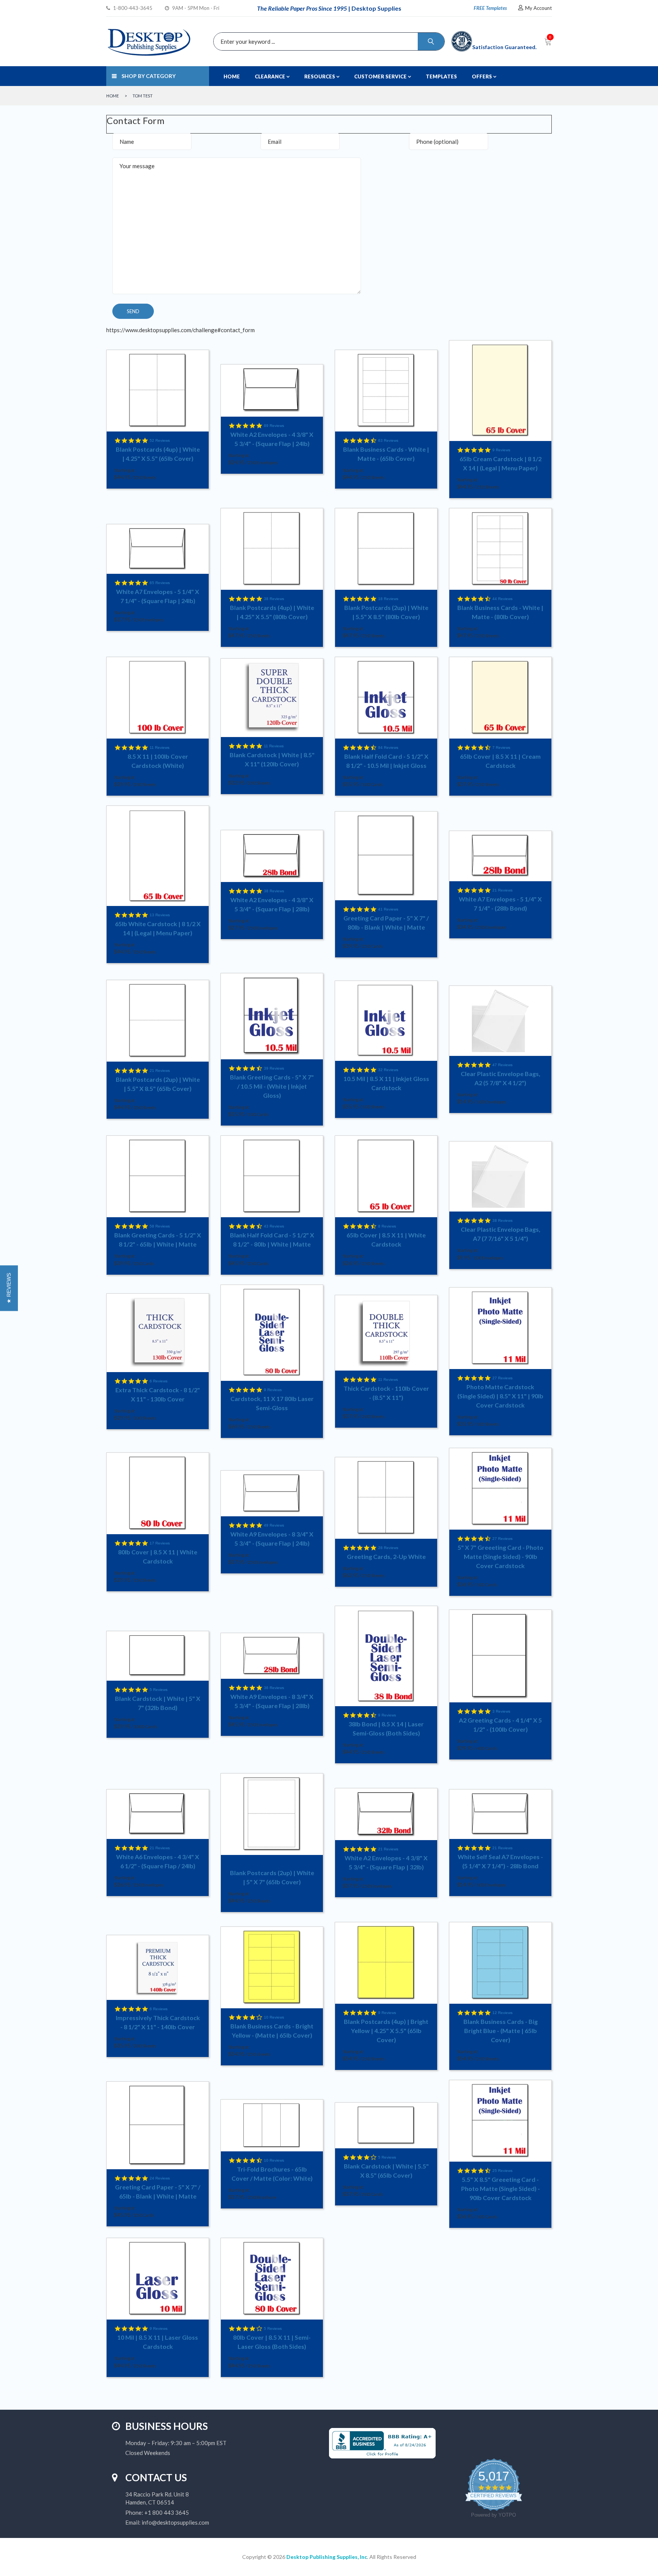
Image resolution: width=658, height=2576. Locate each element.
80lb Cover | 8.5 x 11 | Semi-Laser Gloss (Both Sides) (272, 2342)
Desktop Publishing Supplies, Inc (327, 2557)
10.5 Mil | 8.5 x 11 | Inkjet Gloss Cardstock (386, 1083)
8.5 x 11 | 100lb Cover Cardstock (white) (158, 761)
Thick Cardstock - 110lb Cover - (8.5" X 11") (386, 1393)
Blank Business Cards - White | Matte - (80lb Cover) (500, 612)
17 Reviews (160, 1543)
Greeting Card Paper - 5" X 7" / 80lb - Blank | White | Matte (386, 923)
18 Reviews (388, 599)
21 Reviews (502, 890)
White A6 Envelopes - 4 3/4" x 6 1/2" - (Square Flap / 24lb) (158, 1861)
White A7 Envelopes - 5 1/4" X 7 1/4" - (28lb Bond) (500, 904)
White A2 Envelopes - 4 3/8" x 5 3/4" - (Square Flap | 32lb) (386, 1862)
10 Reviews (274, 2017)
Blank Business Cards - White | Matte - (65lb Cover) (386, 454)
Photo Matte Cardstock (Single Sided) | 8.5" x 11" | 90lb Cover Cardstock (500, 1396)
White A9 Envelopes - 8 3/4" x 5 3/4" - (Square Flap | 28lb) (272, 1701)
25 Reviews (502, 2171)
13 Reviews (160, 915)
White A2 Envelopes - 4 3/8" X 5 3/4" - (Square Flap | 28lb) (272, 904)
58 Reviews (160, 1226)
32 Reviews (388, 1070)
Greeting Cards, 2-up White (386, 1556)
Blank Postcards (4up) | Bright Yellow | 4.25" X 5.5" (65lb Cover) (386, 2031)
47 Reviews (502, 1065)
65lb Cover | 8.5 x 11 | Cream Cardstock (500, 761)
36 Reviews (274, 1688)
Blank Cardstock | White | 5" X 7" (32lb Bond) (158, 1703)
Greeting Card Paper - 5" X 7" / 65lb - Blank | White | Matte (158, 2192)
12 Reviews (502, 2013)
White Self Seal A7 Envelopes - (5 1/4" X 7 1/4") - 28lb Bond (500, 1861)
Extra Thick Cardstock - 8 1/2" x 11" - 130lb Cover (158, 1394)
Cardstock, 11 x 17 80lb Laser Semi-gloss (272, 1403)
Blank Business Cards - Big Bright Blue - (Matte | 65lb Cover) (501, 2031)
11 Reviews (160, 747)
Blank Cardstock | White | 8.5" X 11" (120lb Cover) (272, 759)
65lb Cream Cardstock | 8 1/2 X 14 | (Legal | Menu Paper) (501, 463)
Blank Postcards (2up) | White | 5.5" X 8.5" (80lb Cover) (386, 612)
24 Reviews (160, 2178)
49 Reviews (274, 1525)
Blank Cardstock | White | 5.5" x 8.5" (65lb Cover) (386, 2171)
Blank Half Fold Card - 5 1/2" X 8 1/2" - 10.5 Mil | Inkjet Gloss (386, 761)
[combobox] (327, 41)
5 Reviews (159, 1690)
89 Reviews (274, 426)
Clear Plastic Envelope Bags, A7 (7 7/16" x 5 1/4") (501, 1234)
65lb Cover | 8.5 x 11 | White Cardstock (386, 1239)
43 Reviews (274, 1226)
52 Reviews (160, 440)
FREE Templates (490, 8)
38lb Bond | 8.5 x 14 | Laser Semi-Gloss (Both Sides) (386, 1728)
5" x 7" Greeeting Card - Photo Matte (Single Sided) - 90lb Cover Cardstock (501, 1556)
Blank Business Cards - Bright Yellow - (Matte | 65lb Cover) (272, 2031)
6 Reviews (159, 1381)
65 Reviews (160, 583)
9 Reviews (501, 450)
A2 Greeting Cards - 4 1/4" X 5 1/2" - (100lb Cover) (500, 1725)
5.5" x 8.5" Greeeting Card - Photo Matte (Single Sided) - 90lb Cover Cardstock (501, 2188)
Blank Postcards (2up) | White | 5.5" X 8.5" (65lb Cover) (158, 1084)
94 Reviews (388, 747)
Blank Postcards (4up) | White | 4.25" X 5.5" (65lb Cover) (158, 454)
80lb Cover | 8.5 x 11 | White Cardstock (158, 1556)
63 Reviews (388, 440)
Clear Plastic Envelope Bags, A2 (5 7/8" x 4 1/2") (501, 1078)
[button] (9, 1288)
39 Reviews (274, 1068)
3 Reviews (501, 1711)
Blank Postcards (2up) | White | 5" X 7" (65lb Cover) (272, 1877)
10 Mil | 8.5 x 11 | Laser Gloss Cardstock (158, 2342)
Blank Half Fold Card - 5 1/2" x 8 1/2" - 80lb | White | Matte (272, 1239)
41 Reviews (388, 909)
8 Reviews (387, 1226)
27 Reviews (502, 1378)
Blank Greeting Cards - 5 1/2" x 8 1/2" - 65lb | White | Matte (158, 1239)
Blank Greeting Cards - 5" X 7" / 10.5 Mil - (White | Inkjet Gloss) (272, 1086)
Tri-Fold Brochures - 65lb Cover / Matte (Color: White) (272, 2174)
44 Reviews (502, 599)
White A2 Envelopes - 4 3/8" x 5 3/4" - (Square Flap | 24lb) (272, 439)
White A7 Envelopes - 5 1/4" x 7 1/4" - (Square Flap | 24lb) (158, 596)
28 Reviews (388, 1548)
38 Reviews (274, 599)
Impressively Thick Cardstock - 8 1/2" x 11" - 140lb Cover (158, 2022)
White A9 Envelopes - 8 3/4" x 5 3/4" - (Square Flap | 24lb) (272, 1539)
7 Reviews (501, 747)
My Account (538, 8)
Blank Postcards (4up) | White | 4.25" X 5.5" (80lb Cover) (272, 612)
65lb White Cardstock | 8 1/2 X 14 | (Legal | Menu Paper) (158, 928)
